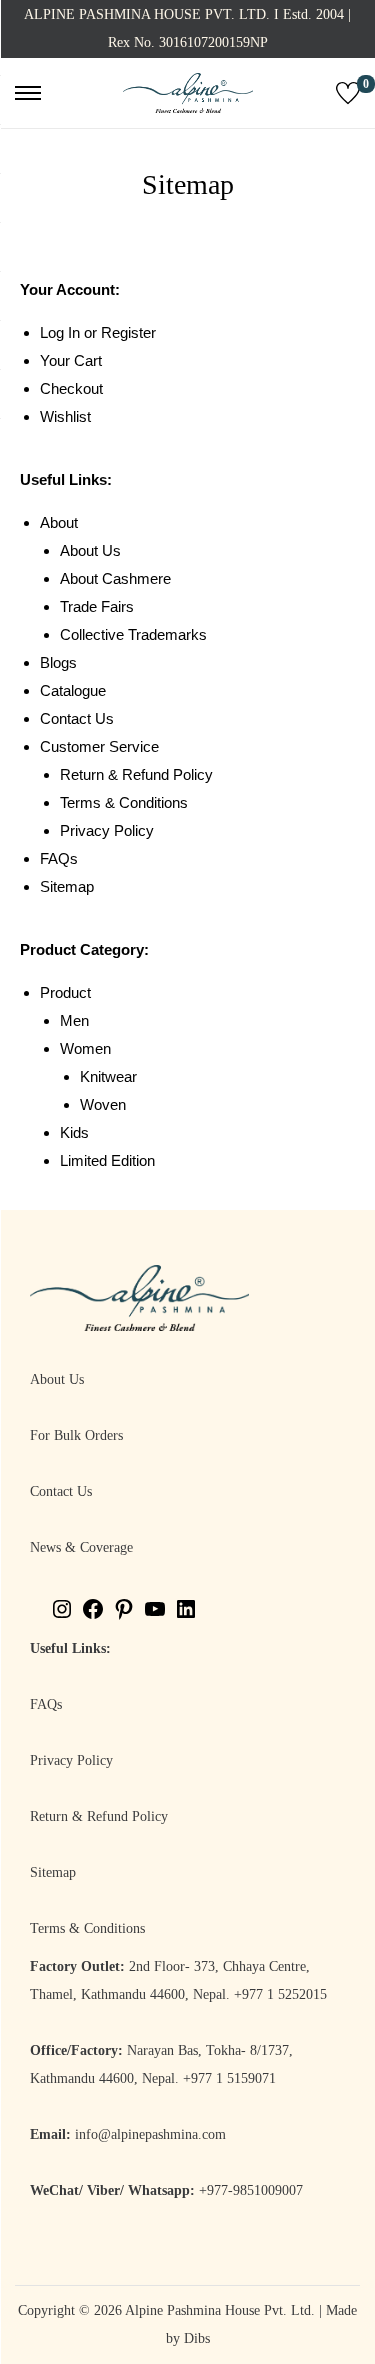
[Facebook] (93, 1616)
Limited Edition (107, 1160)
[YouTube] (155, 1616)
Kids (74, 1132)
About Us (90, 550)
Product (65, 992)
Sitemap (67, 886)
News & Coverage (81, 1547)
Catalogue (73, 690)
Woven (103, 1104)
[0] (348, 93)
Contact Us (77, 718)
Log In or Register (98, 332)
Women (85, 1048)
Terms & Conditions (124, 802)
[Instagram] (62, 1616)
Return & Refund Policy (136, 774)
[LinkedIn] (186, 1616)
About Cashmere (115, 578)
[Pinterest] (124, 1616)
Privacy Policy (107, 830)
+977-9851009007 (251, 2190)
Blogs (58, 662)
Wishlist (65, 416)
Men (74, 1020)
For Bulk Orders (76, 1435)
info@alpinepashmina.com (150, 2134)
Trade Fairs (97, 606)
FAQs (59, 858)
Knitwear (108, 1076)
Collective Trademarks (133, 634)
